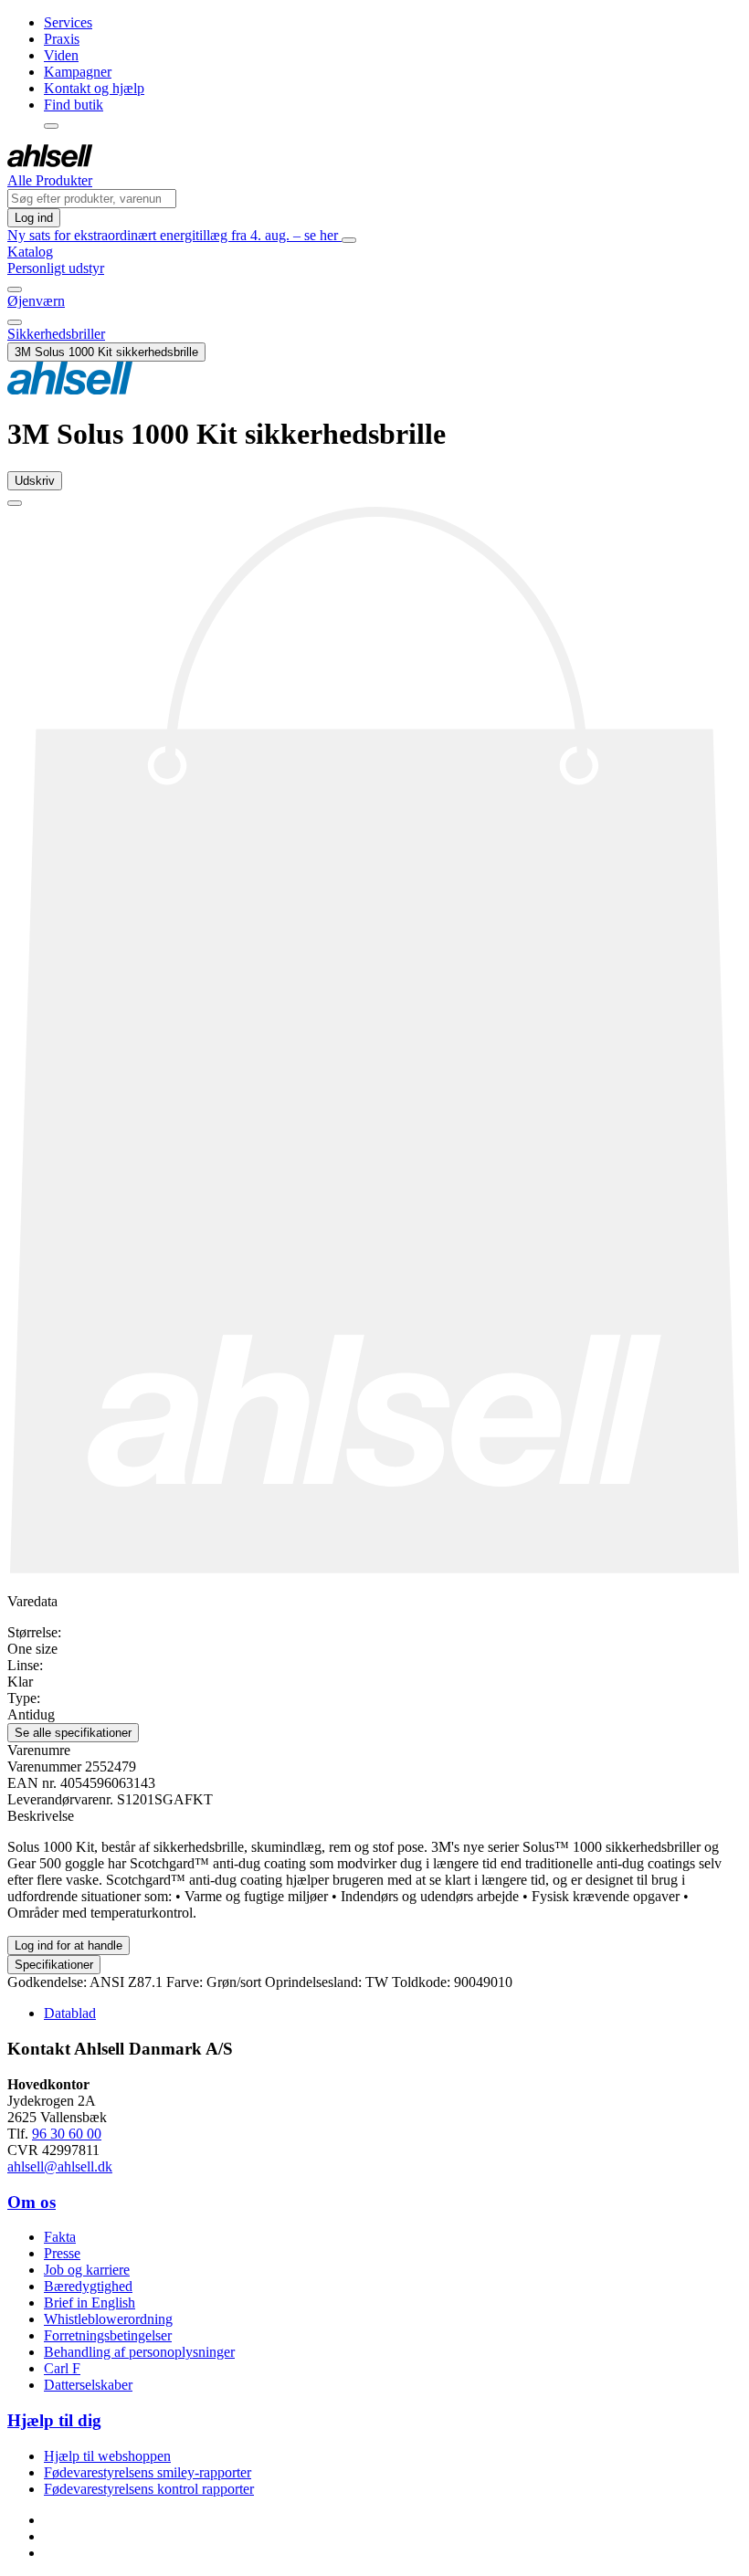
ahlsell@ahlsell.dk (60, 2166)
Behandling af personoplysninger (139, 2352)
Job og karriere (87, 2270)
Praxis (62, 39)
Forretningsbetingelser (108, 2335)
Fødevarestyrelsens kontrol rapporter (149, 2489)
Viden (61, 55)
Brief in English (90, 2303)
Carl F (62, 2368)
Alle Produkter (50, 180)
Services (68, 22)
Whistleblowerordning (108, 2319)
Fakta (60, 2237)
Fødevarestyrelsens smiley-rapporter (148, 2472)
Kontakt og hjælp (94, 88)
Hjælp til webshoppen (107, 2456)
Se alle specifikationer (73, 1733)
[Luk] (349, 240)
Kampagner (78, 72)
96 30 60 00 (67, 2134)
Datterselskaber (88, 2385)
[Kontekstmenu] (51, 126)
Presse (62, 2253)
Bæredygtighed (88, 2286)
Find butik (74, 105)
